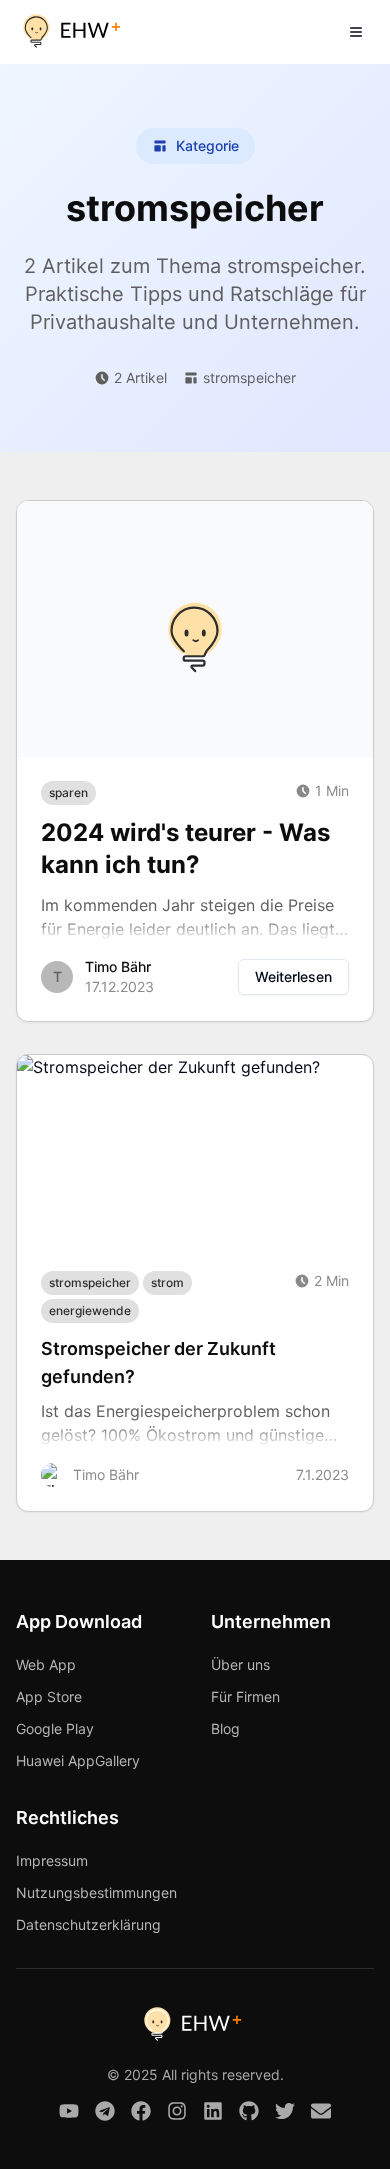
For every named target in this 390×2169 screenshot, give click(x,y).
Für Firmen (245, 1696)
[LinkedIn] (213, 2111)
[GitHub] (249, 2111)
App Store (49, 1696)
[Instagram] (177, 2111)
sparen (68, 792)
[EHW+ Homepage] (74, 32)
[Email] (321, 2111)
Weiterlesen (293, 976)
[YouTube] (69, 2111)
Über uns (240, 1664)
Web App (46, 1664)
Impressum (52, 1860)
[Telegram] (105, 2111)
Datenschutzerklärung (88, 1924)
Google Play (55, 1728)
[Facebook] (141, 2111)
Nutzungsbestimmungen (96, 1892)
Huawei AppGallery (78, 1760)
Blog (225, 1728)
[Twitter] (285, 2111)
